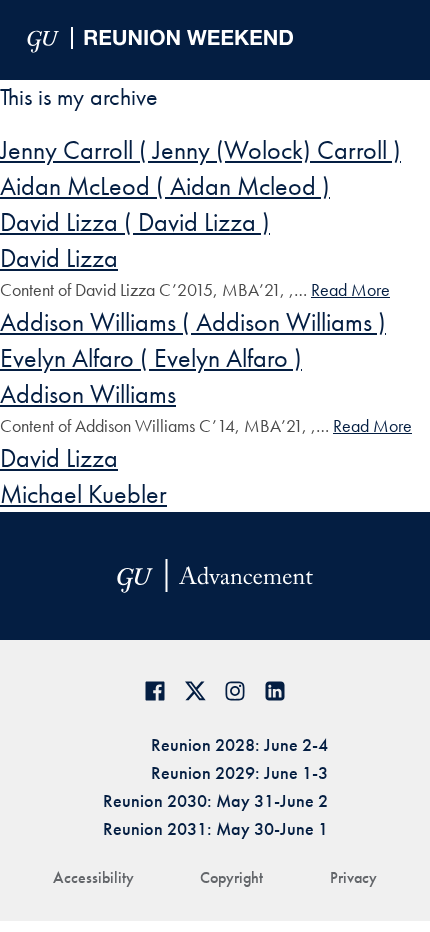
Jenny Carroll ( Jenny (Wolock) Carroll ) (200, 150)
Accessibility (93, 877)
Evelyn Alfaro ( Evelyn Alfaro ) (151, 358)
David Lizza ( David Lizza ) (135, 222)
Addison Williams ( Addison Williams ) (193, 322)
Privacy (353, 877)
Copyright (231, 877)
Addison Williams (88, 394)
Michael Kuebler (83, 494)
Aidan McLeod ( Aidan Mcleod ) (165, 186)
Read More (350, 289)
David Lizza (59, 258)
